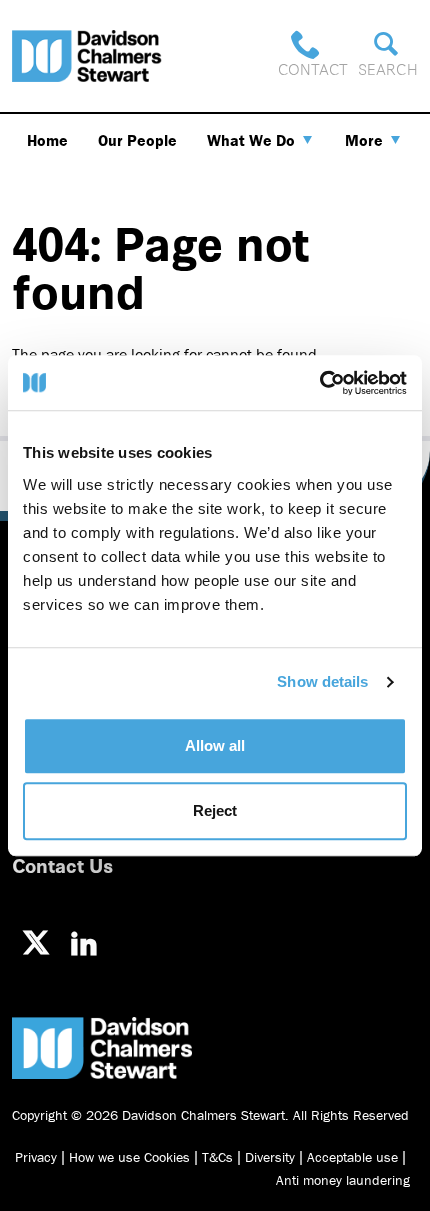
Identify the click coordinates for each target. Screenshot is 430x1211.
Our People (137, 140)
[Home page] (87, 56)
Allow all (215, 745)
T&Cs (217, 1157)
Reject (215, 810)
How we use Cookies (129, 1157)
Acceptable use (352, 1157)
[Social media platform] (36, 943)
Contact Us (62, 864)
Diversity (270, 1157)
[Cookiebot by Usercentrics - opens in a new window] (319, 383)
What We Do (251, 140)
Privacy (36, 1157)
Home (47, 140)
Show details (322, 681)
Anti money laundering (343, 1180)
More (364, 140)
